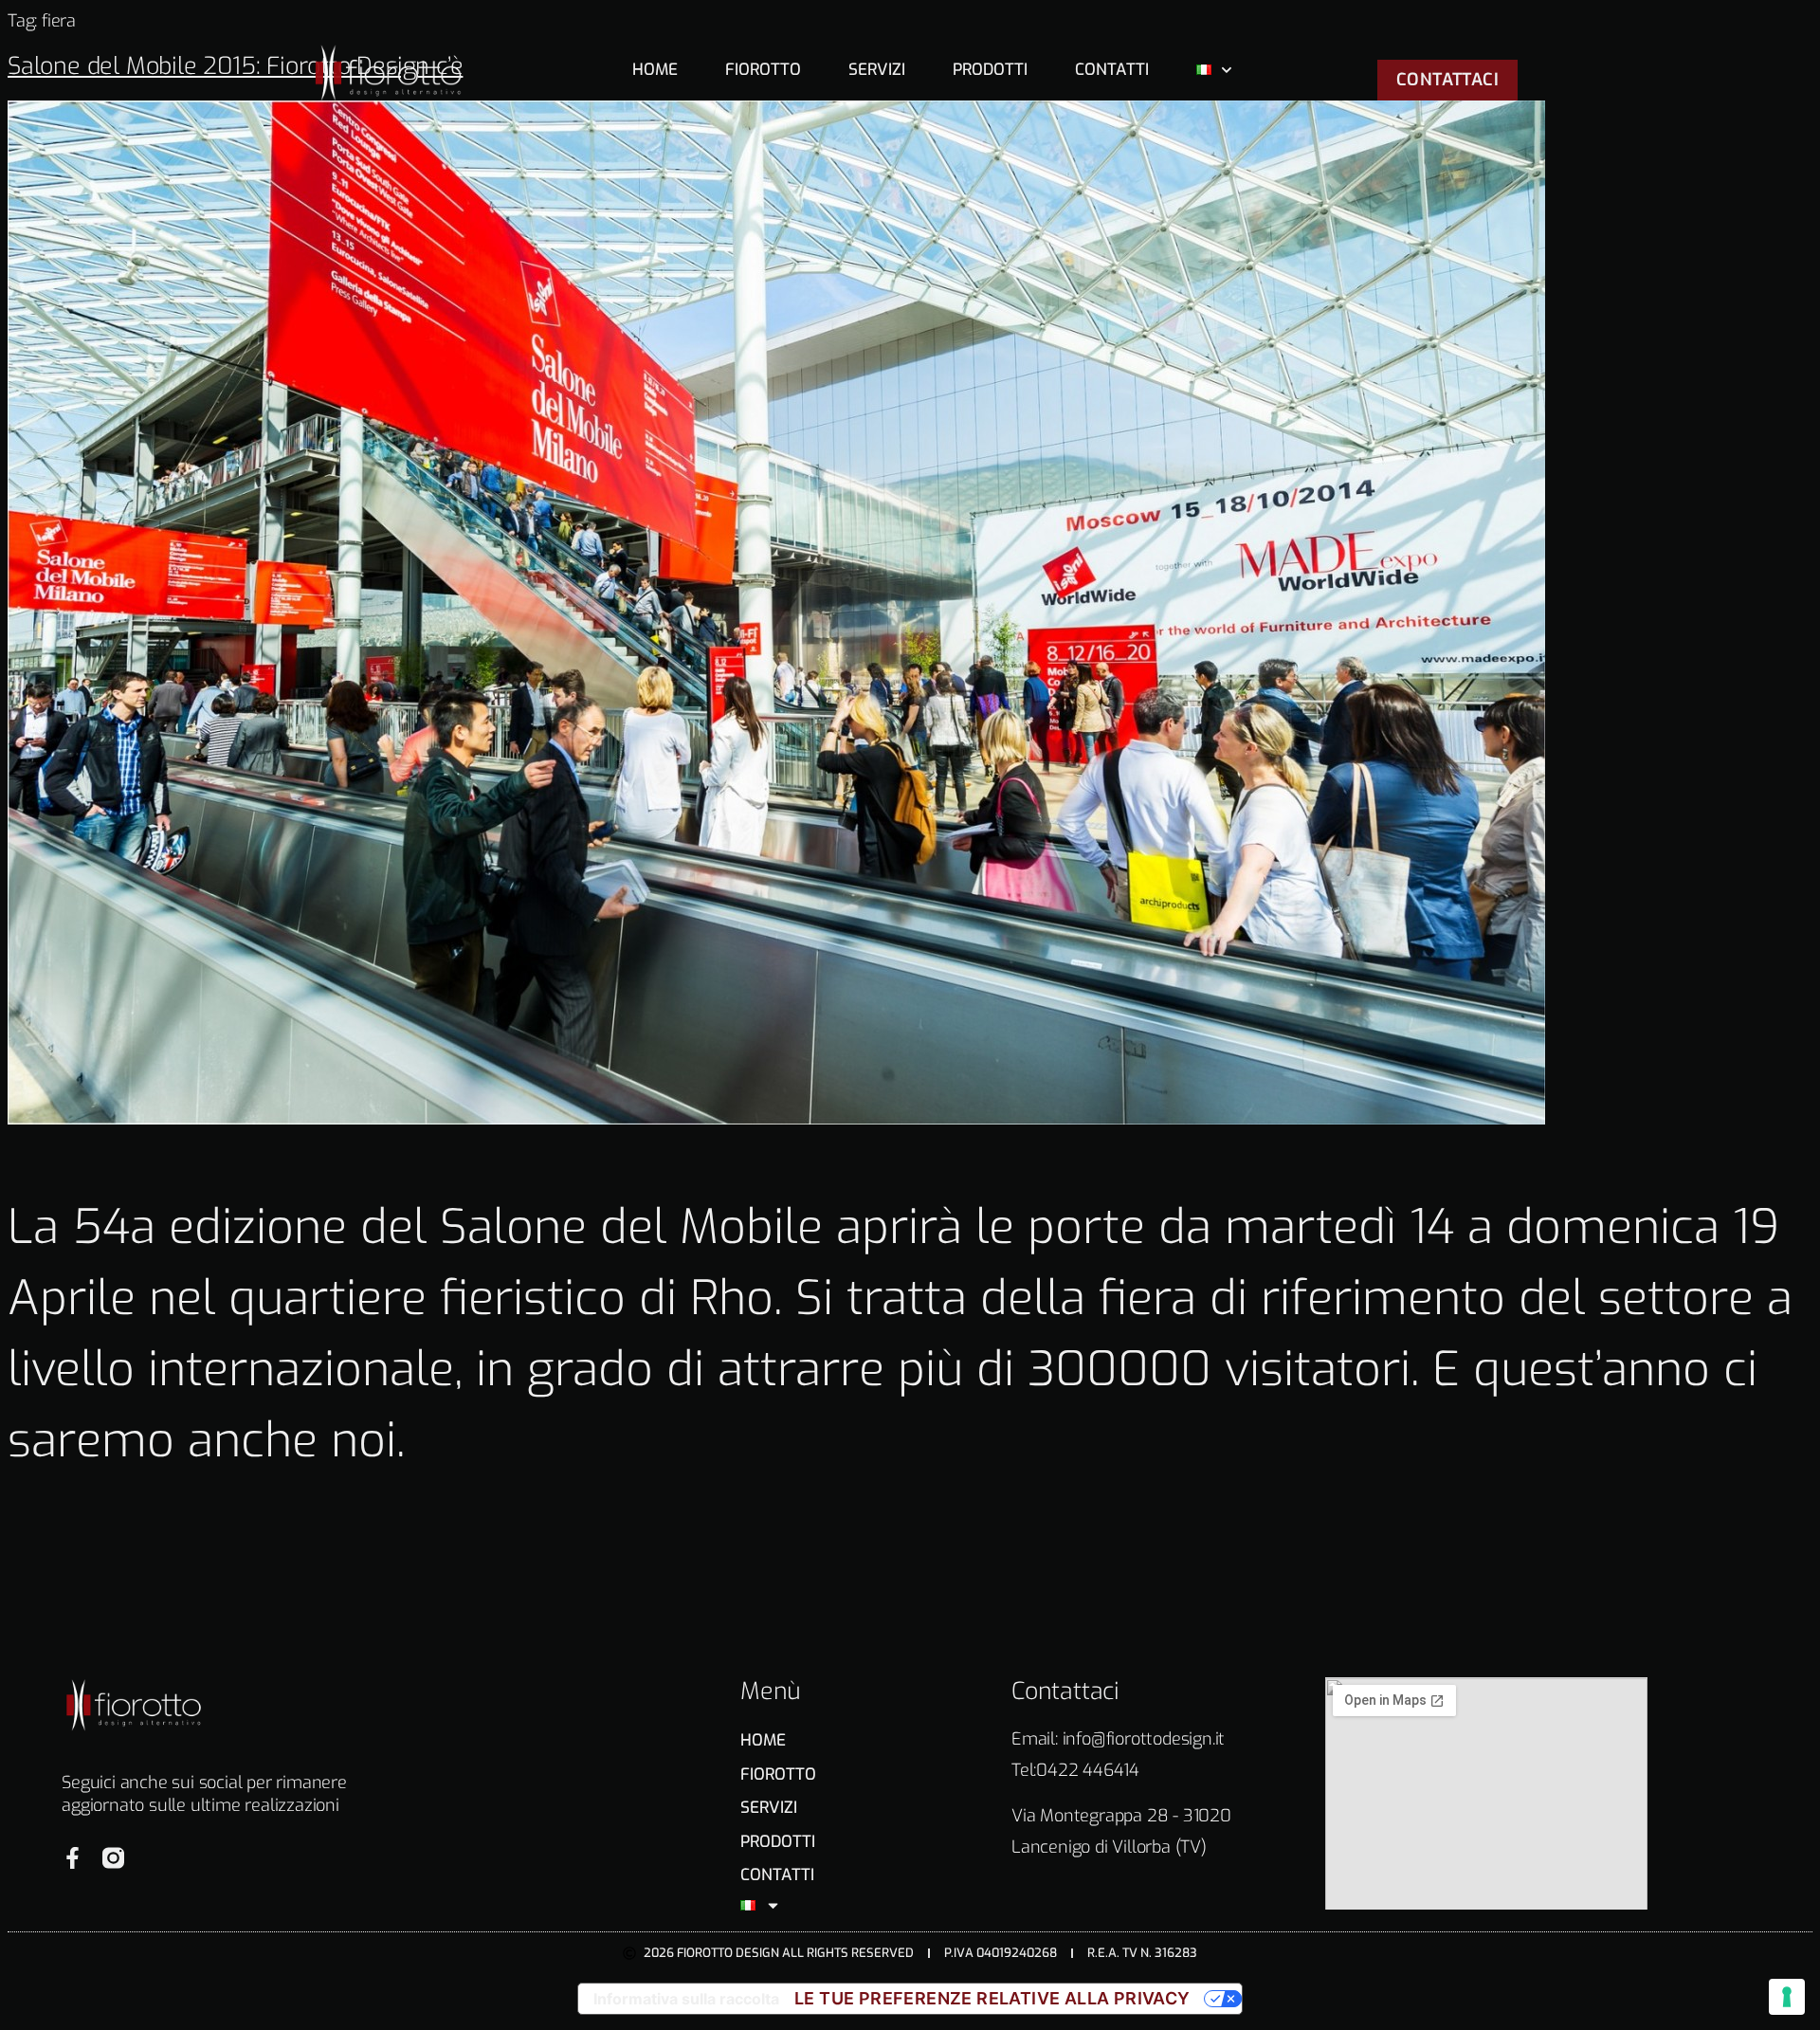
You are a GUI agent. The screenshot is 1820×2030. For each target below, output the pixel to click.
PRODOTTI (990, 70)
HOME (655, 70)
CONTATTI (1112, 70)
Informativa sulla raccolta (686, 1999)
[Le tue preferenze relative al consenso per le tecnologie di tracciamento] (1787, 1997)
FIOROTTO (763, 70)
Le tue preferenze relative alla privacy (992, 1998)
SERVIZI (877, 70)
